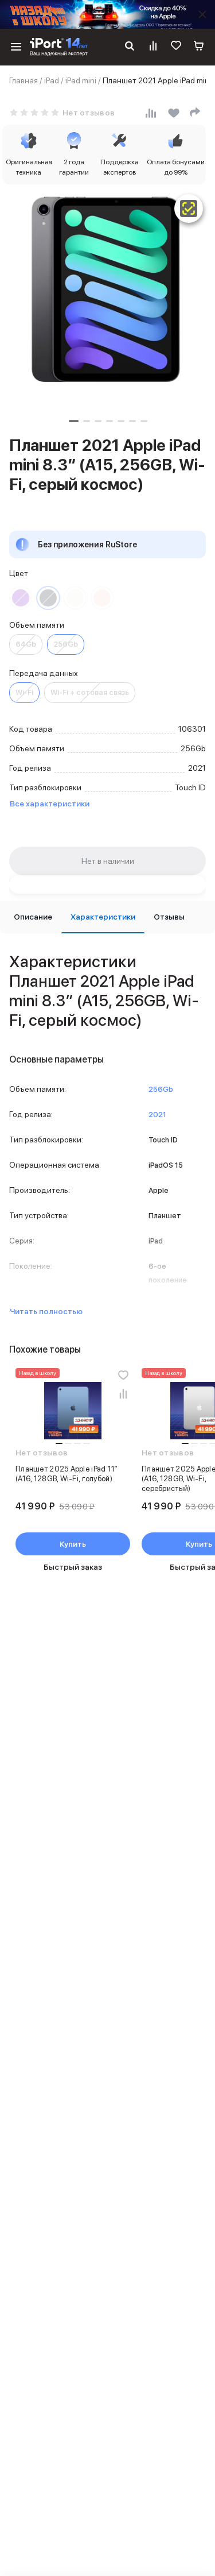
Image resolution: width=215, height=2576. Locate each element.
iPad (52, 80)
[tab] (33, 917)
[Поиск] (130, 47)
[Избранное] (176, 47)
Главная (24, 80)
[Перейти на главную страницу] (59, 47)
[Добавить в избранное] (123, 1375)
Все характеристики (50, 804)
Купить (73, 1544)
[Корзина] (199, 47)
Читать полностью (46, 1311)
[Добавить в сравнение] (123, 1393)
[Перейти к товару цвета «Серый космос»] (48, 598)
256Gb (66, 644)
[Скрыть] (202, 14)
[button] (74, 421)
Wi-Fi (24, 692)
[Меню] (16, 47)
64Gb (26, 644)
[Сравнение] (153, 47)
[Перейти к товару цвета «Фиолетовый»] (21, 598)
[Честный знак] (189, 208)
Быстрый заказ (73, 1567)
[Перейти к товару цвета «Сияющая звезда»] (75, 598)
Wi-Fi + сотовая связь (90, 692)
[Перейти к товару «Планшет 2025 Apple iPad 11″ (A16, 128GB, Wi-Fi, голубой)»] (73, 1411)
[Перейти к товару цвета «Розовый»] (102, 598)
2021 (157, 1115)
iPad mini (81, 80)
